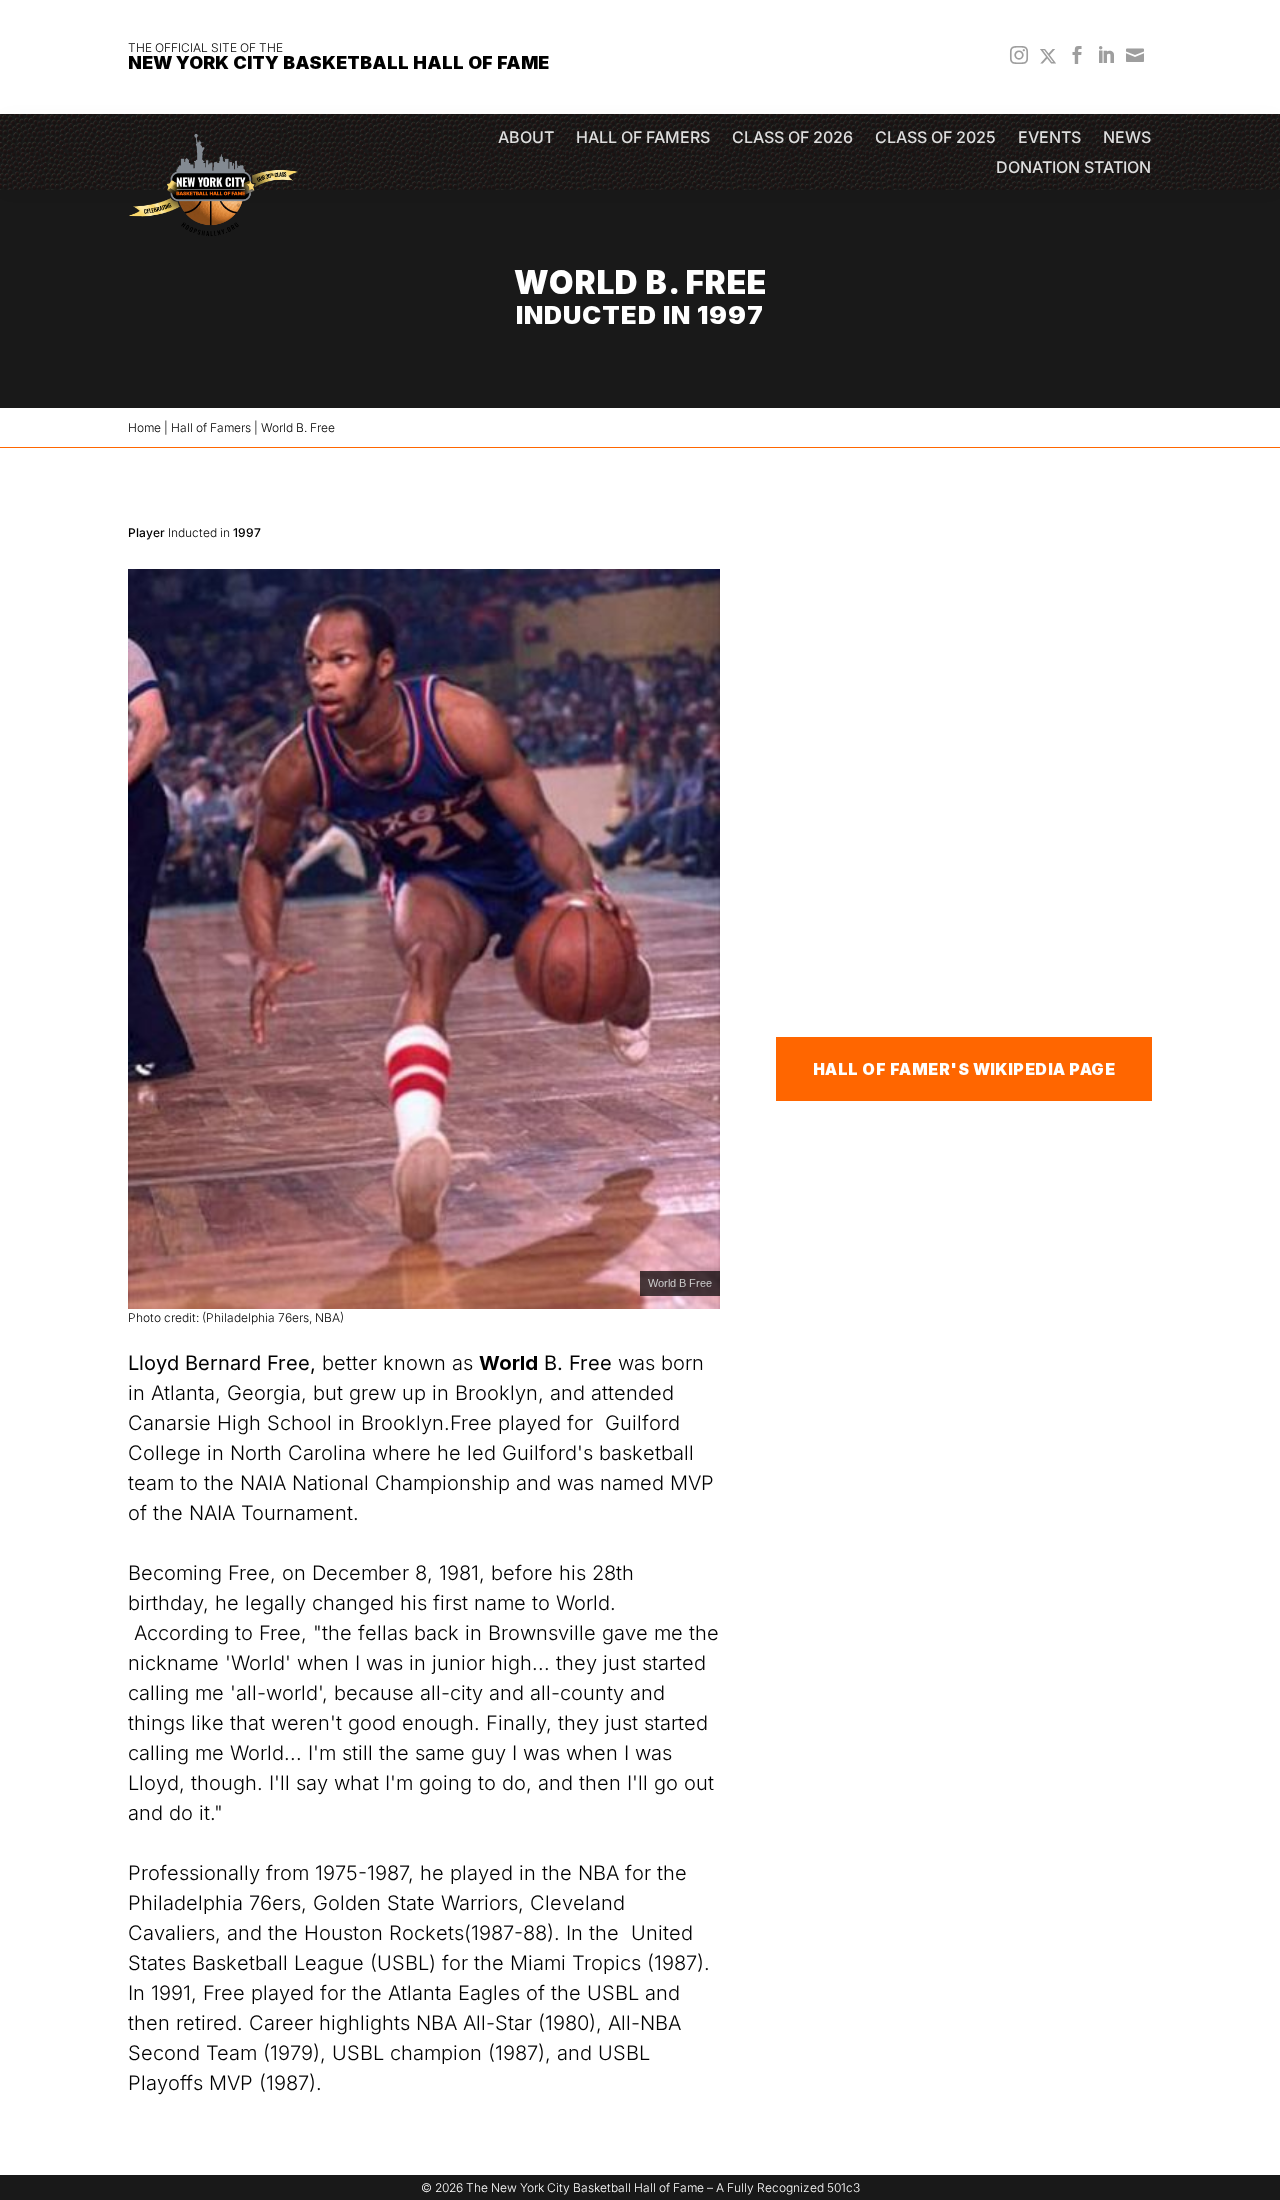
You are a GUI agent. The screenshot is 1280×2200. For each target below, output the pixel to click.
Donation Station (1073, 168)
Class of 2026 (792, 138)
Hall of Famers (643, 138)
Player (146, 532)
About (526, 138)
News (1127, 138)
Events (1049, 138)
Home (144, 427)
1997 (247, 532)
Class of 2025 (935, 138)
